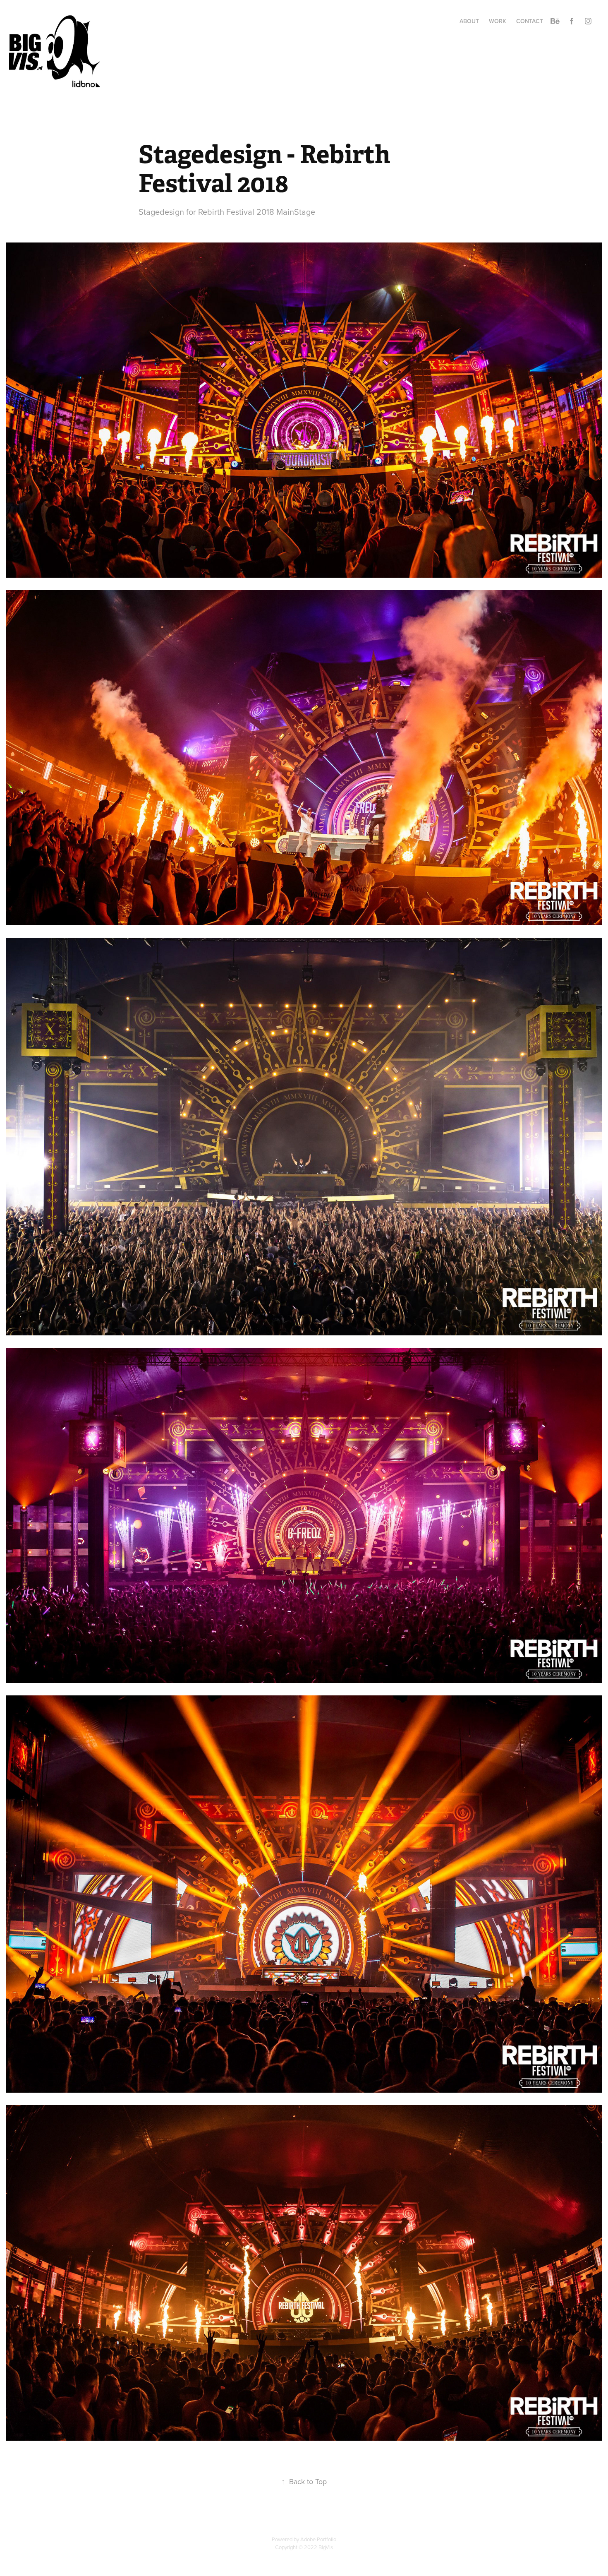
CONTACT (530, 21)
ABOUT (469, 21)
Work (498, 21)
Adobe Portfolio (318, 2539)
